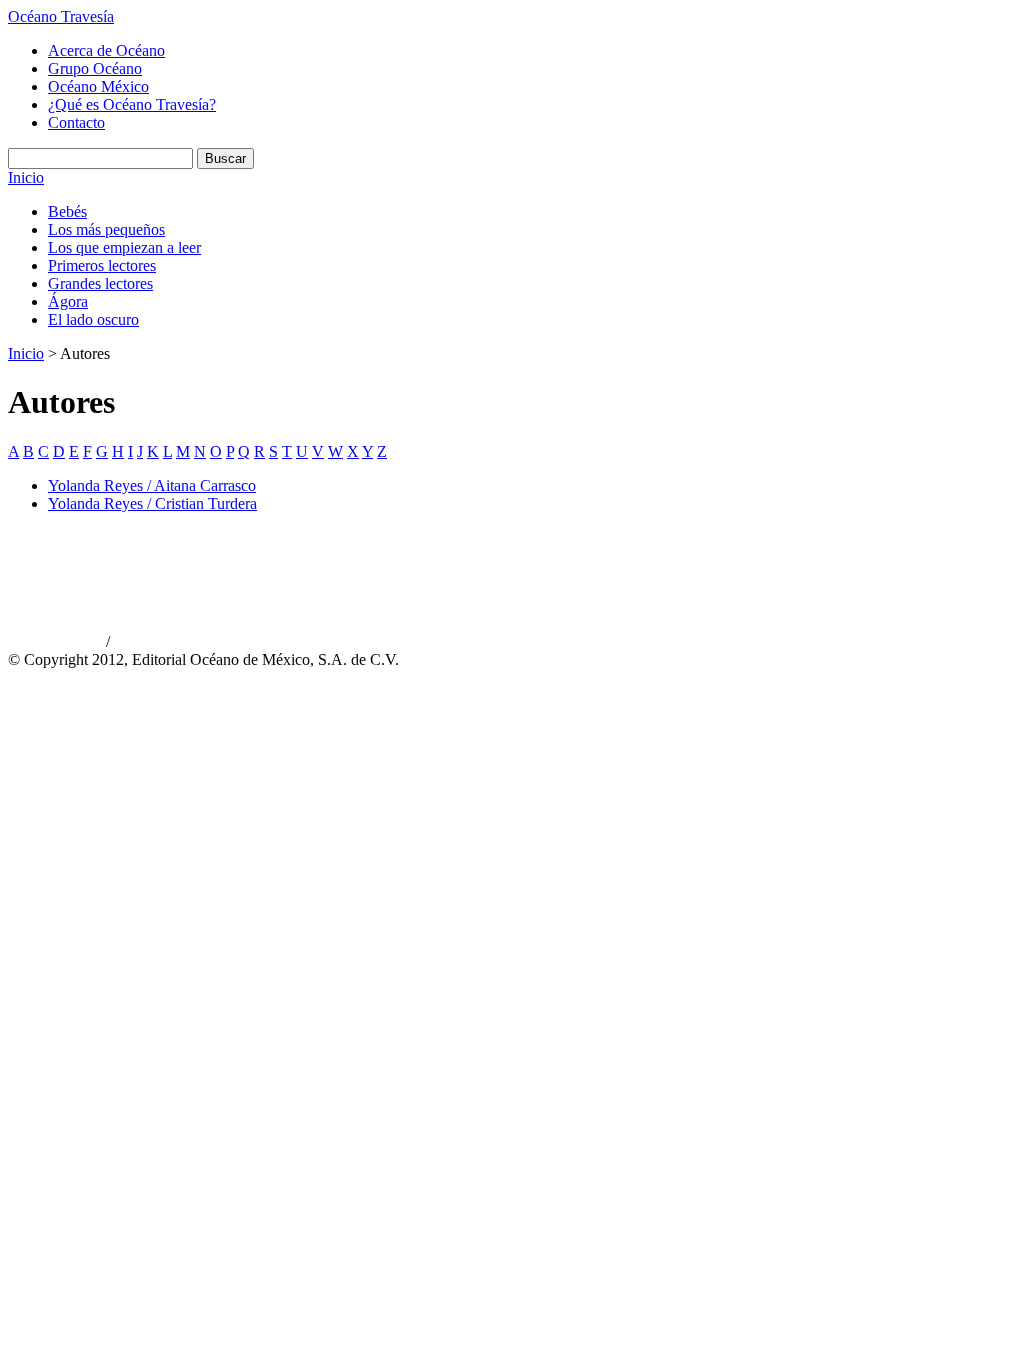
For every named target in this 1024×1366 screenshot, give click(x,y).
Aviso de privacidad (55, 643)
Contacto (76, 122)
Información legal (155, 643)
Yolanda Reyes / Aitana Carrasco (152, 485)
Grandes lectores (100, 283)
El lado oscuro (93, 319)
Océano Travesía (61, 16)
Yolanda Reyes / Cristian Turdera (152, 503)
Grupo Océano (95, 68)
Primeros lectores (102, 265)
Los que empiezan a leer (124, 247)
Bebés (67, 211)
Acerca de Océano (106, 50)
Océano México (98, 86)
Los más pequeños (106, 229)
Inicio (26, 177)
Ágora (68, 301)
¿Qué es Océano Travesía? (132, 104)
